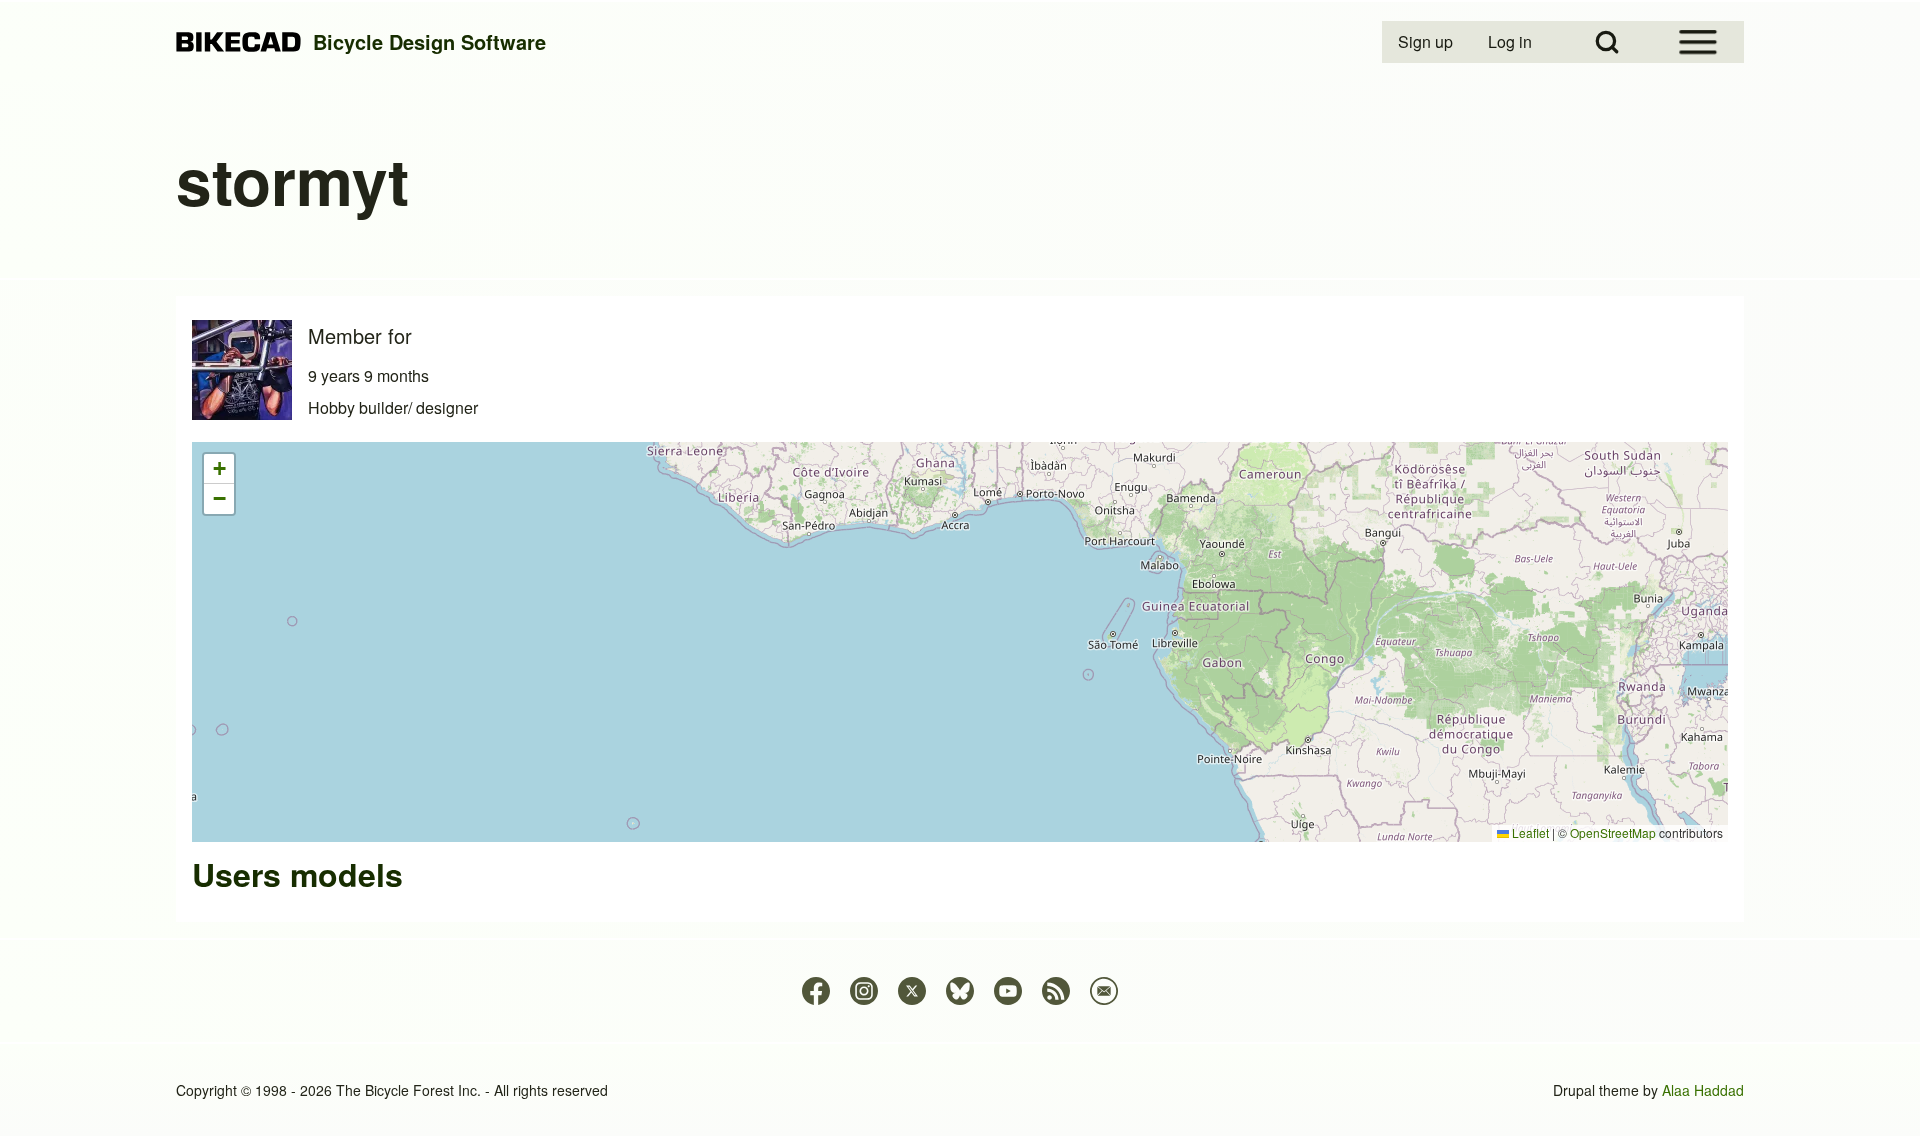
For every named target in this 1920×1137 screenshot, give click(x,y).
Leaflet (1529, 832)
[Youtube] (1008, 991)
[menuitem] (1427, 42)
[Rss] (1056, 991)
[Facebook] (816, 991)
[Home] (238, 42)
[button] (219, 469)
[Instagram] (864, 991)
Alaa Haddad (1703, 1090)
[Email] (1104, 991)
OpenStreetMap (1613, 832)
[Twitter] (912, 991)
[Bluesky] (960, 991)
